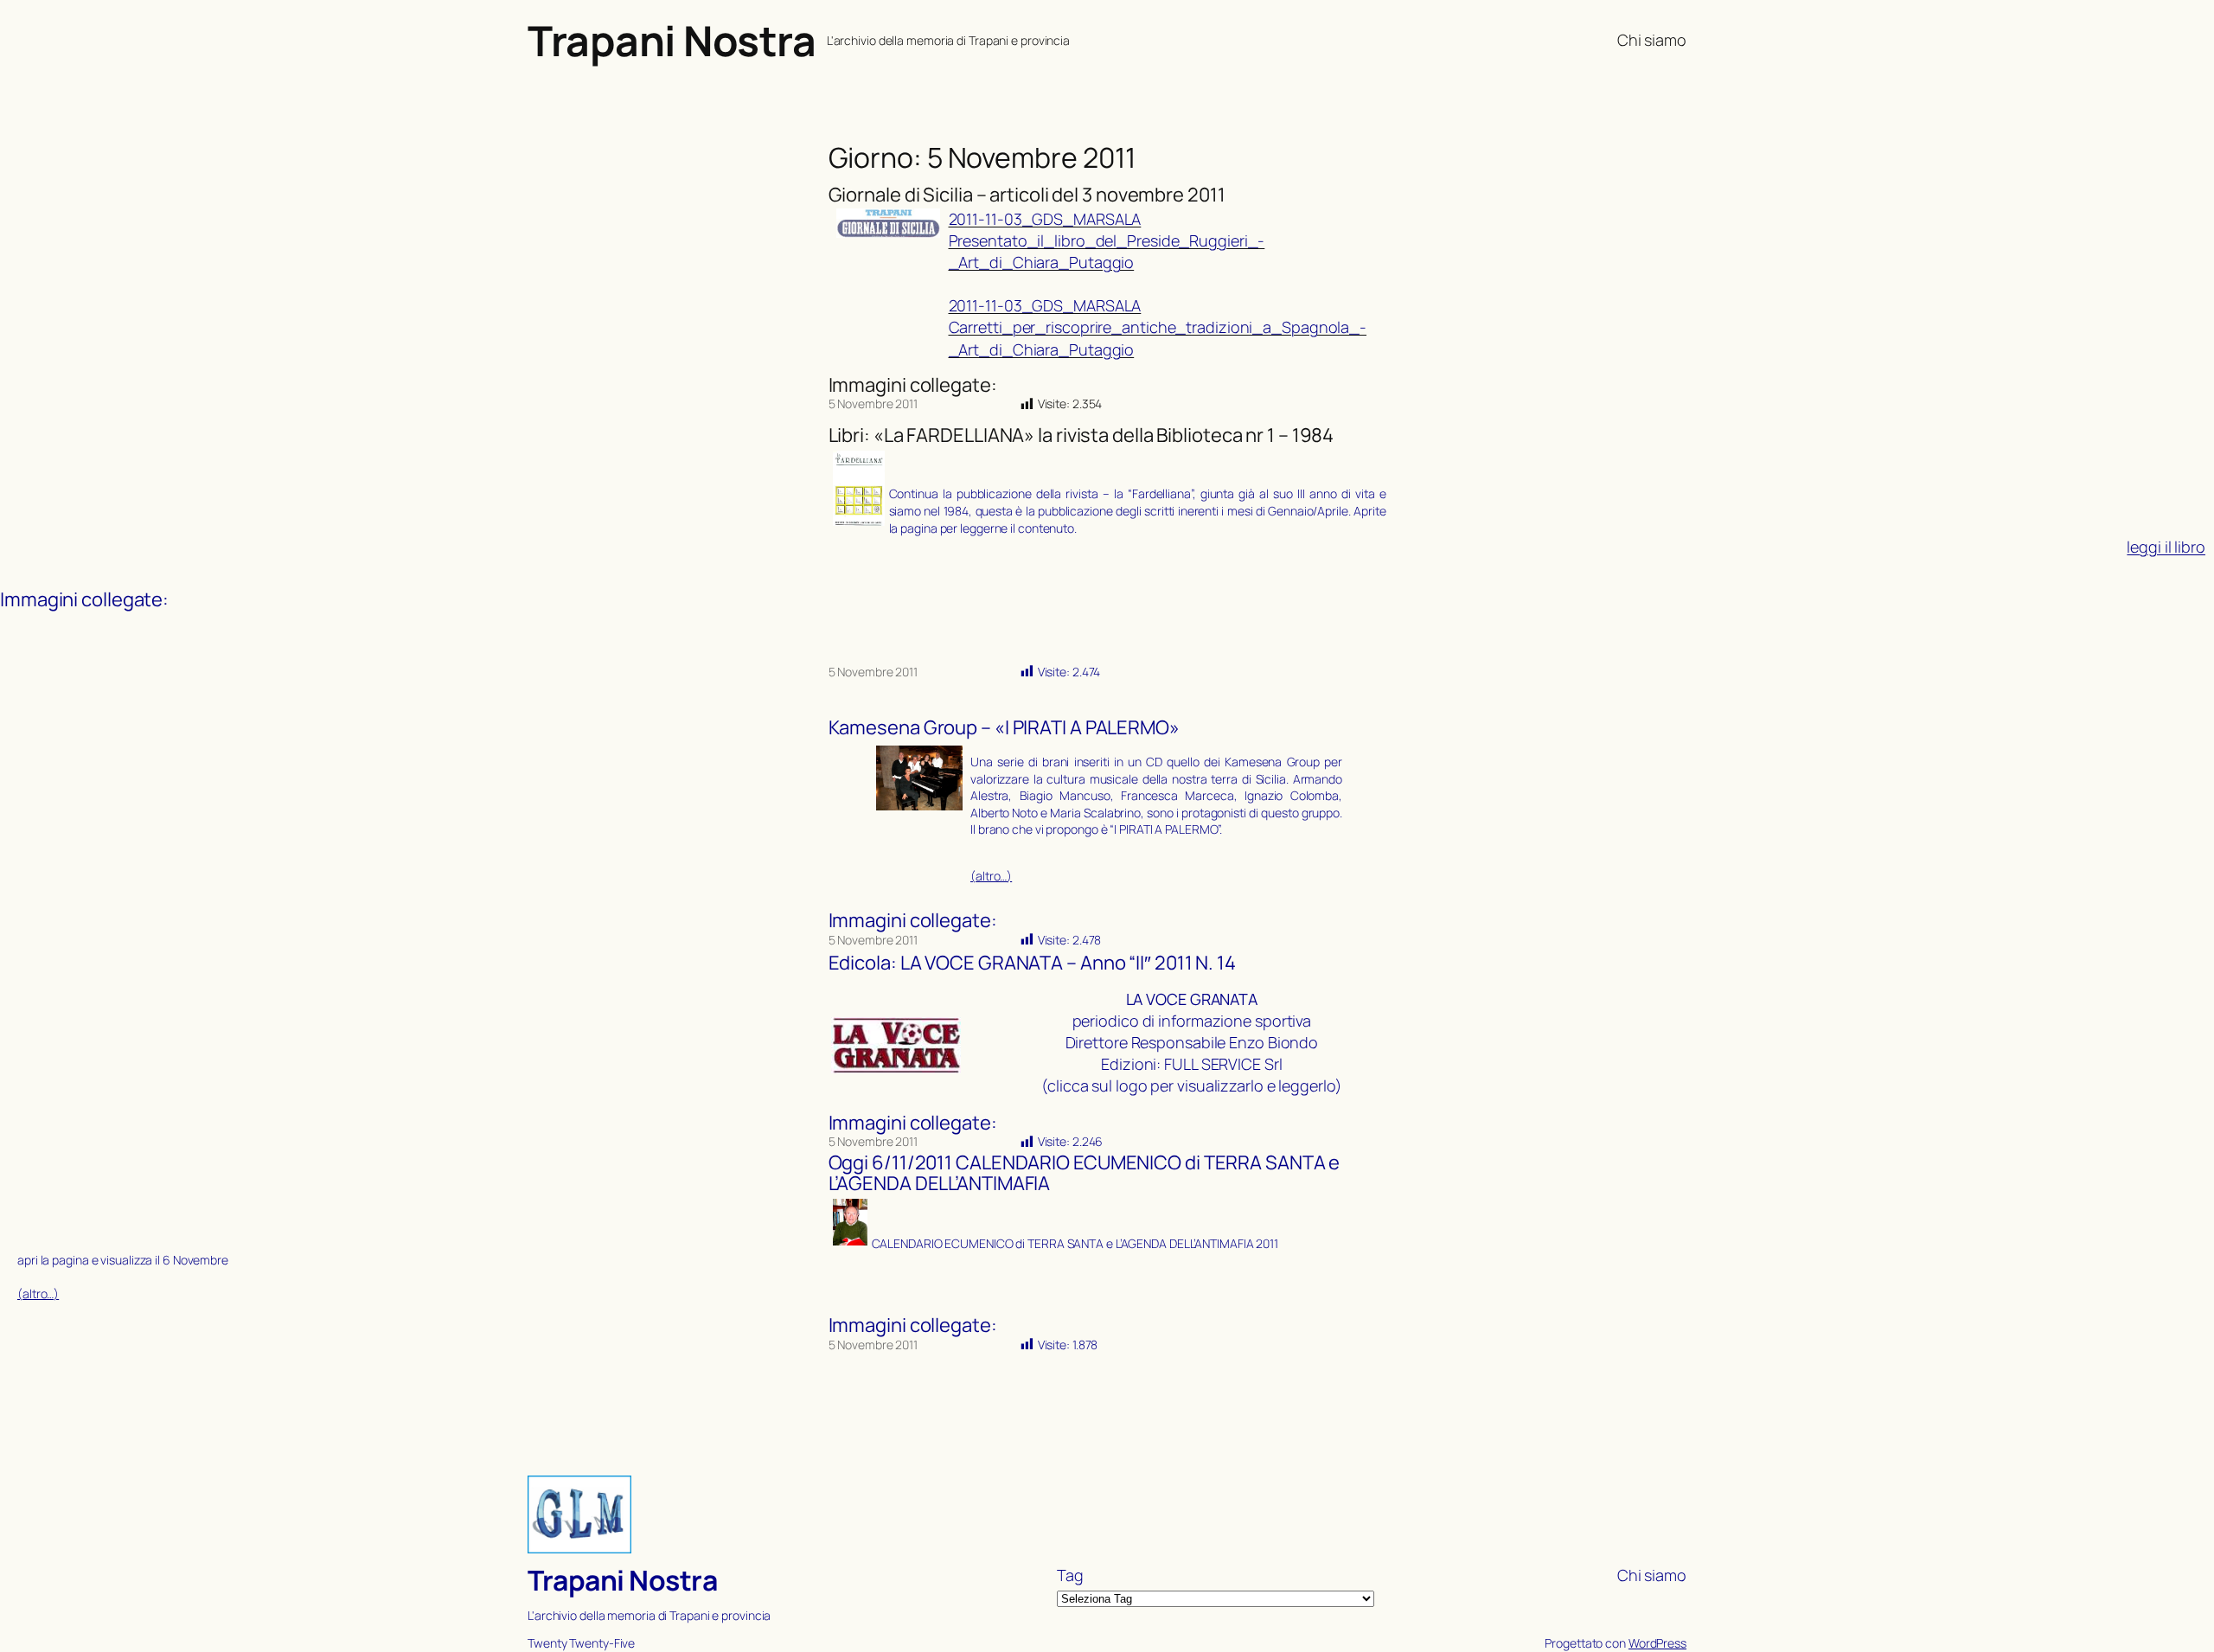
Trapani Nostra (672, 40)
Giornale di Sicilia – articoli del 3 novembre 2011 (1027, 195)
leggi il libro (2166, 547)
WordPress (1657, 1643)
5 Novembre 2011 (873, 403)
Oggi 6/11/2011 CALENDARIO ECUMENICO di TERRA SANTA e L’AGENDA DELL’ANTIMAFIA (1085, 1174)
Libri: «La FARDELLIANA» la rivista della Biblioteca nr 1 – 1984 (1081, 435)
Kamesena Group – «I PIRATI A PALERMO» (1004, 728)
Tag (1070, 1575)
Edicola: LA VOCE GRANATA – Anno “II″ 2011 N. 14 (1032, 963)
